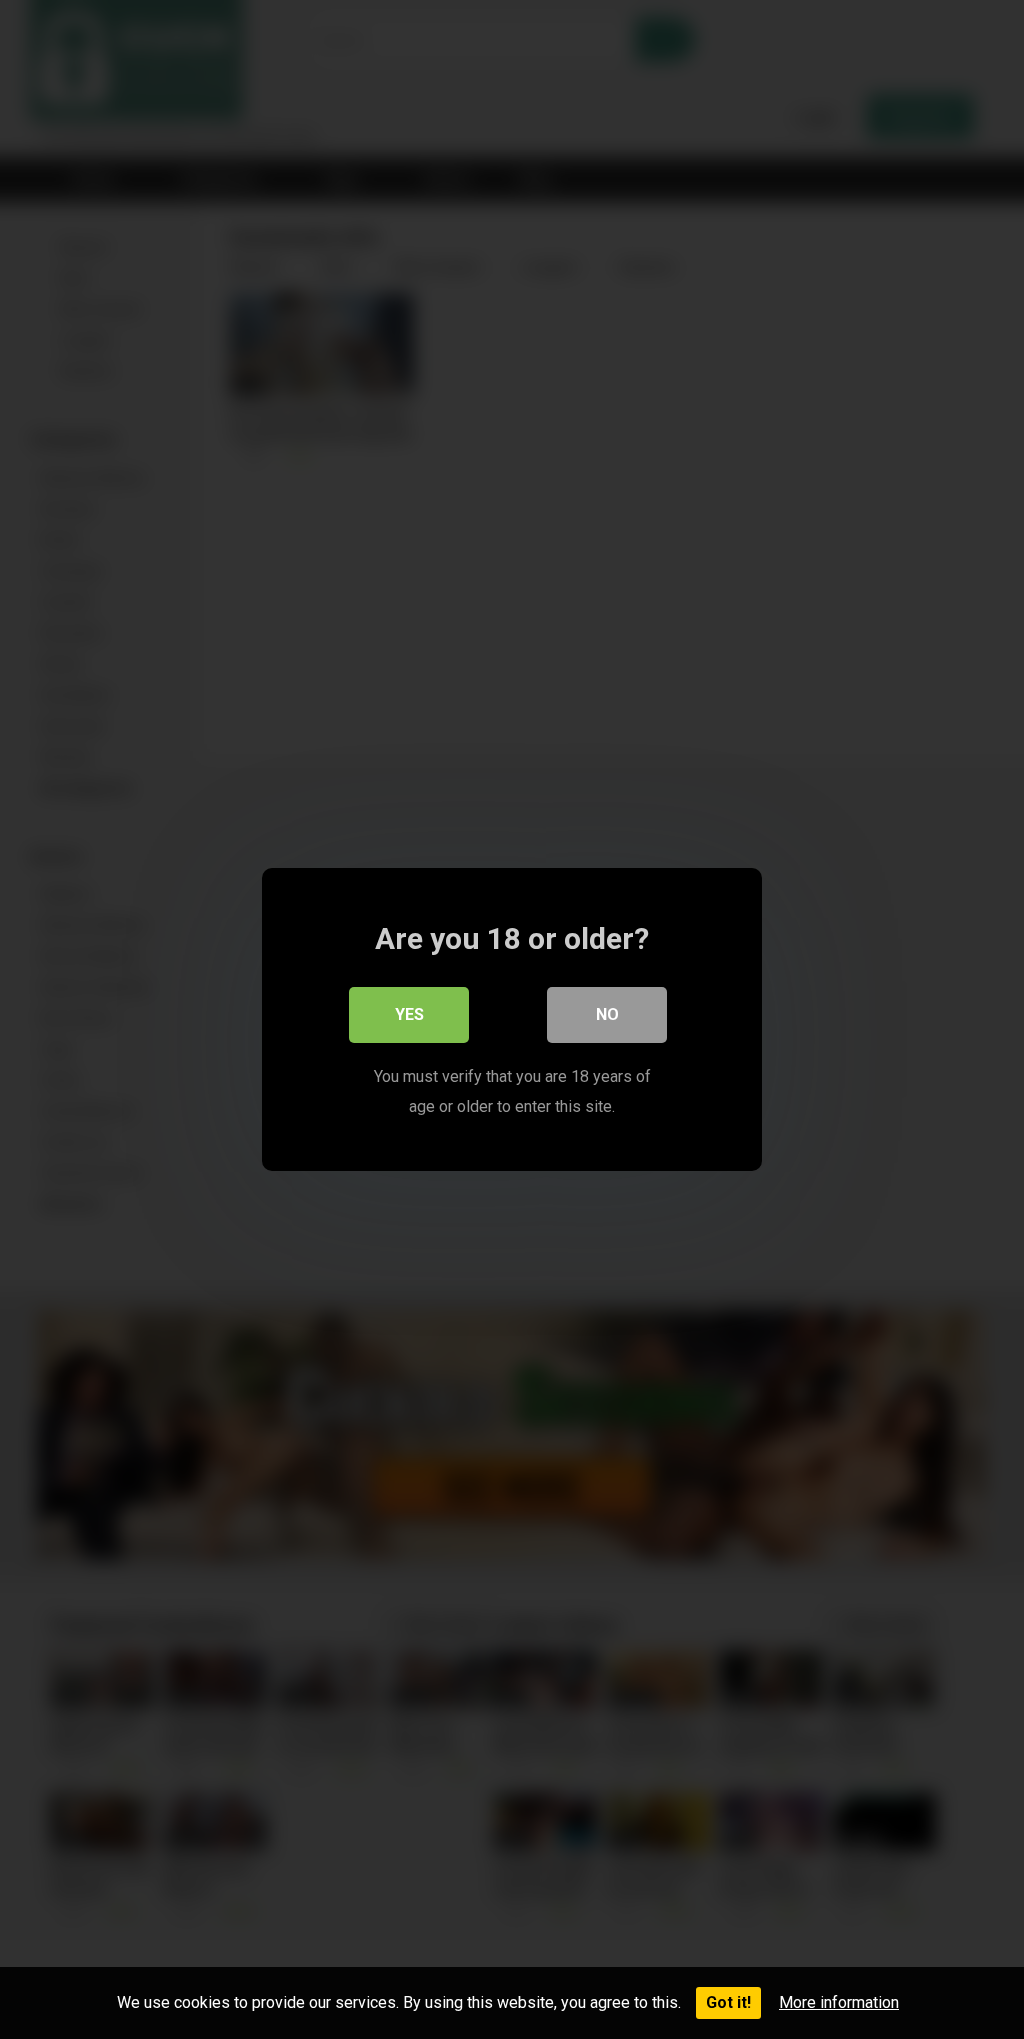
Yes (409, 1014)
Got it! (728, 2002)
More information (839, 2002)
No (607, 1014)
